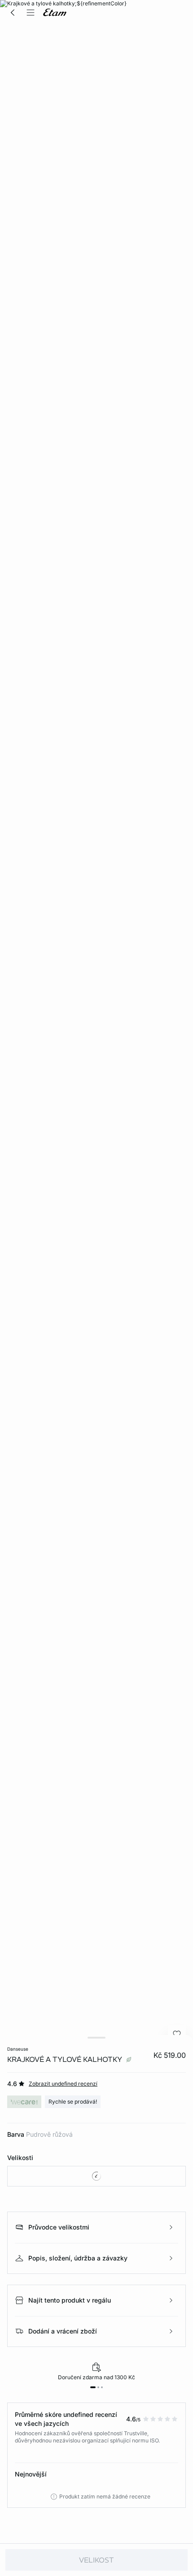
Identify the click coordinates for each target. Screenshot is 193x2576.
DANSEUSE (18, 2049)
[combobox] (96, 2176)
